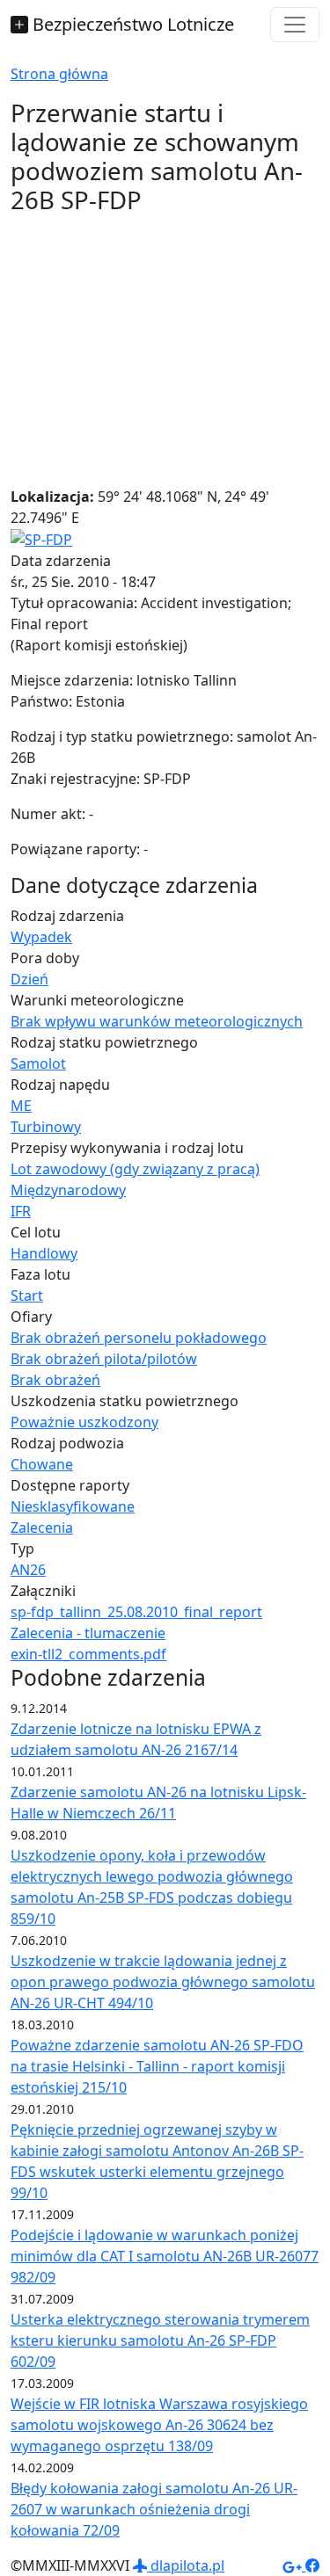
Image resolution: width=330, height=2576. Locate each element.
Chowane (42, 1464)
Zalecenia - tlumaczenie (88, 1633)
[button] (41, 539)
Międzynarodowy (68, 1190)
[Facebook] (312, 2565)
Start (27, 1295)
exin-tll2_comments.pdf (88, 1654)
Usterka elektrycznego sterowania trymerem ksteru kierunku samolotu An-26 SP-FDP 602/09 (160, 2340)
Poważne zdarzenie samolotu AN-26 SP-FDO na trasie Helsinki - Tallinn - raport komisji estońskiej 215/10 (157, 2066)
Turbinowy (46, 1127)
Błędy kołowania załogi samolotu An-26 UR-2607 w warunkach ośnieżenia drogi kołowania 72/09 (154, 2509)
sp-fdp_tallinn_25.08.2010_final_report (136, 1612)
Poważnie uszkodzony (84, 1422)
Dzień (29, 979)
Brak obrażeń (55, 1380)
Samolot (38, 1063)
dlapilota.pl (186, 2565)
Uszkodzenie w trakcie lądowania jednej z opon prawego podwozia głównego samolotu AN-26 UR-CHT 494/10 (163, 1982)
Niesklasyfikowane (73, 1506)
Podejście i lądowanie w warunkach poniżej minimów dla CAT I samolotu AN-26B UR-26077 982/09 (165, 2256)
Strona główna (59, 74)
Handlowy (44, 1253)
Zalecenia (42, 1527)
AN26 (28, 1570)
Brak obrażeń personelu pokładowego (139, 1338)
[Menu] (295, 25)
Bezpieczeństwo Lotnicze (131, 24)
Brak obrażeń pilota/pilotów (104, 1359)
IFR (21, 1211)
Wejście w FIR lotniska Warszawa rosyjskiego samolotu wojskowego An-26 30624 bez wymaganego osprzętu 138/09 (159, 2425)
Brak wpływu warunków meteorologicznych (157, 1021)
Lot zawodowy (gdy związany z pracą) (135, 1169)
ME (21, 1106)
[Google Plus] (294, 2565)
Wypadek (41, 937)
